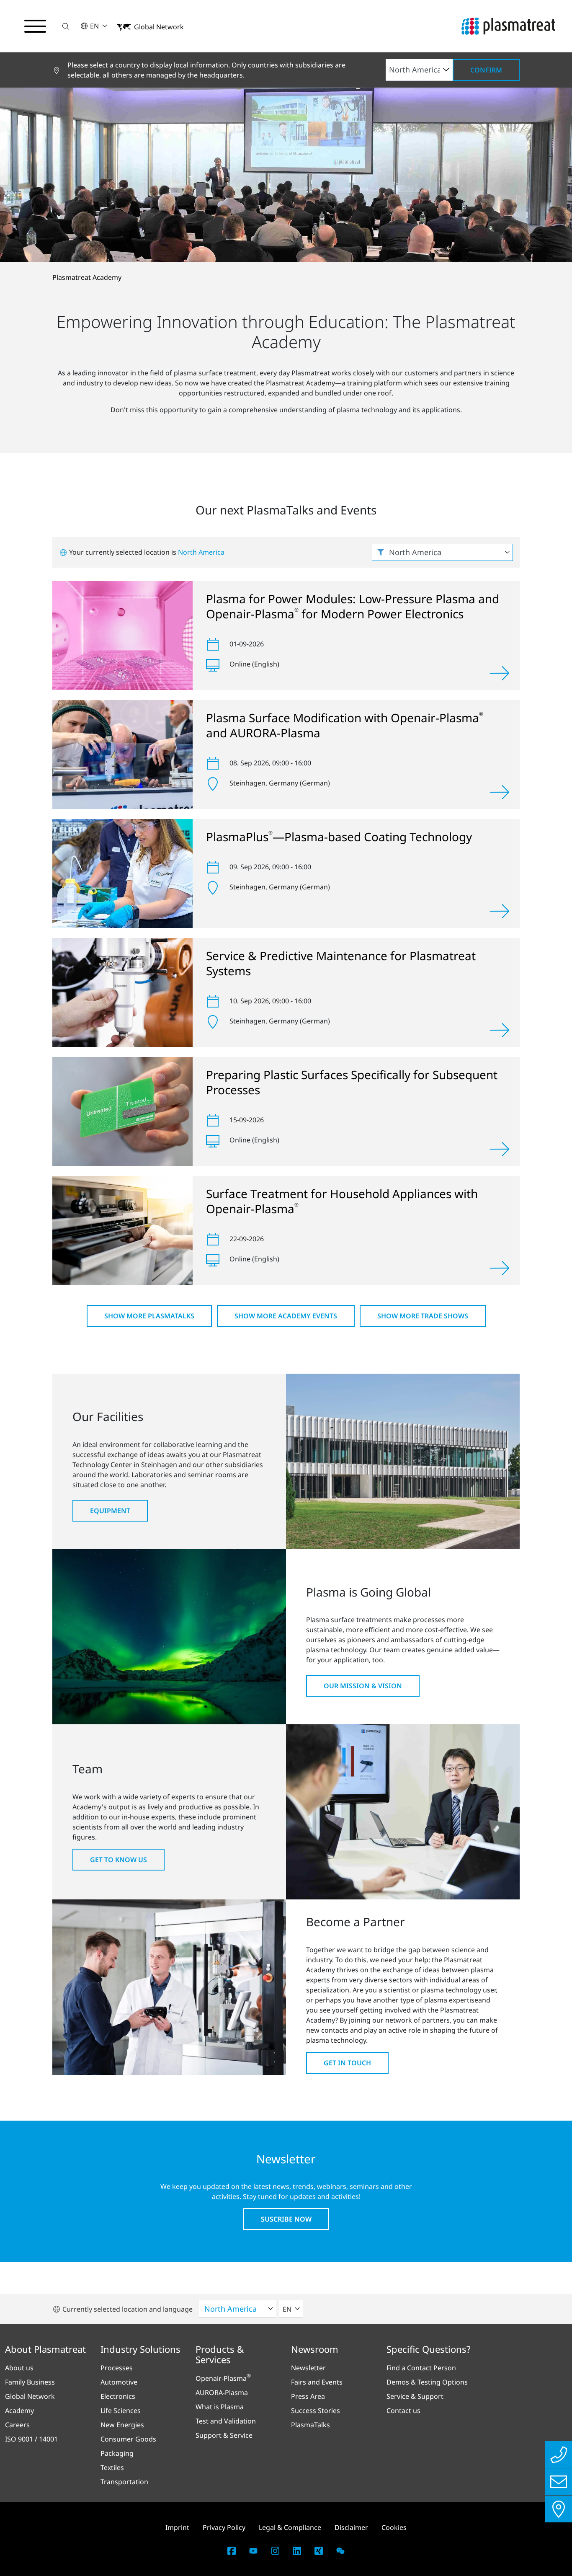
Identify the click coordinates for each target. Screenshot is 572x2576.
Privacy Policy (224, 2527)
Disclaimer (351, 2527)
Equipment (110, 1511)
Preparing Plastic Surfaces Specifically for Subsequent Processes (352, 1082)
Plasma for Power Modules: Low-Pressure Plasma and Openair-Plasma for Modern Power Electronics (353, 606)
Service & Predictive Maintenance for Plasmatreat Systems (341, 963)
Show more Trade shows (423, 1316)
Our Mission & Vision (363, 1686)
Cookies (394, 2527)
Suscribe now (286, 2219)
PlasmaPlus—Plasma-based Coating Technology (339, 837)
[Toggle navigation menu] (35, 26)
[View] (500, 673)
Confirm (486, 70)
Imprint (177, 2527)
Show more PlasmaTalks (149, 1316)
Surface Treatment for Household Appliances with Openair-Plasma (342, 1201)
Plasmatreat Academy (87, 277)
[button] (66, 26)
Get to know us (119, 1860)
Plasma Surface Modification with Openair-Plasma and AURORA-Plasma (345, 725)
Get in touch (347, 2063)
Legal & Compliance (290, 2527)
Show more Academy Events (286, 1316)
